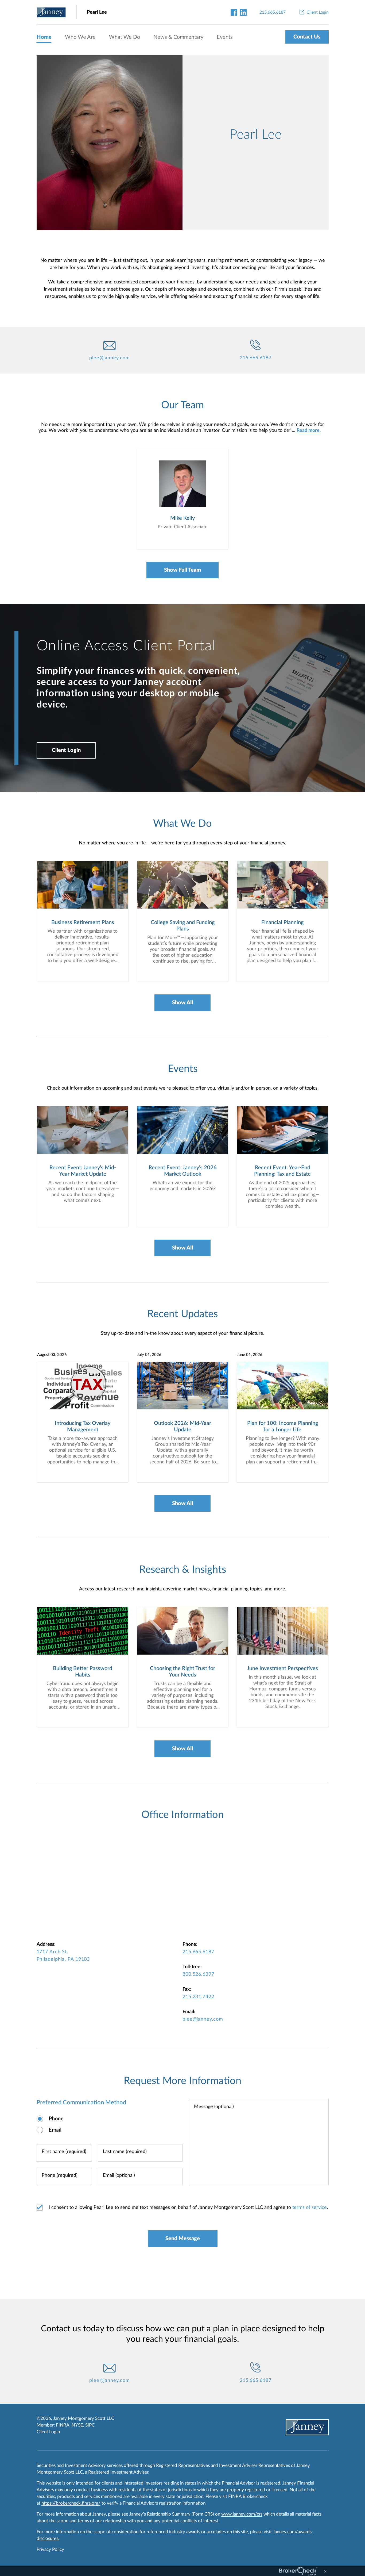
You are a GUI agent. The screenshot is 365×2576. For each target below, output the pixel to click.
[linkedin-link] (243, 12)
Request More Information (183, 2081)
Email (55, 2130)
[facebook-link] (234, 12)
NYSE (77, 2425)
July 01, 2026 (149, 1355)
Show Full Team (183, 570)
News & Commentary (178, 37)
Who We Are (80, 37)
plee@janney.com (110, 358)
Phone (56, 2119)
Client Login (66, 750)
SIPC (90, 2425)
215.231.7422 (198, 1997)
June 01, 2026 (250, 1355)
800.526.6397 (198, 1974)
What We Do (125, 37)
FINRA (63, 2425)
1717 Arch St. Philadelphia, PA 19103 (63, 1956)
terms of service (310, 2208)
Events (225, 37)
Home (44, 37)
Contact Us (307, 37)
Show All (183, 1003)
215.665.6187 (256, 358)
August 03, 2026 (52, 1355)
